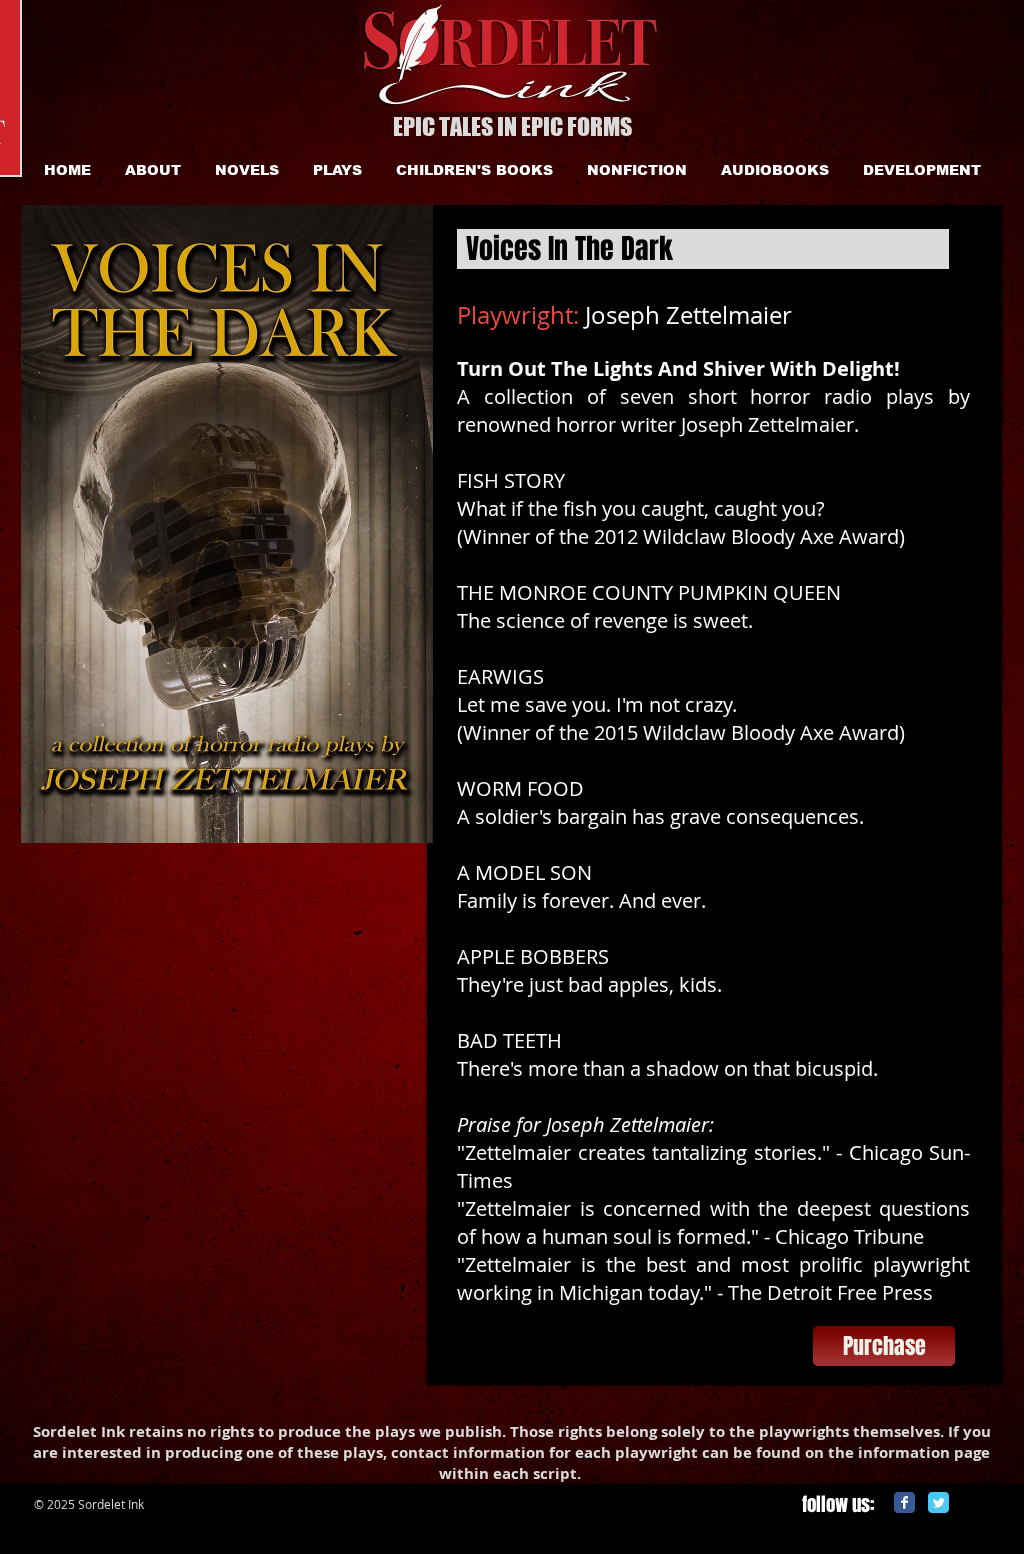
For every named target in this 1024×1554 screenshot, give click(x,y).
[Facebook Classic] (904, 1502)
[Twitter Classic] (938, 1502)
